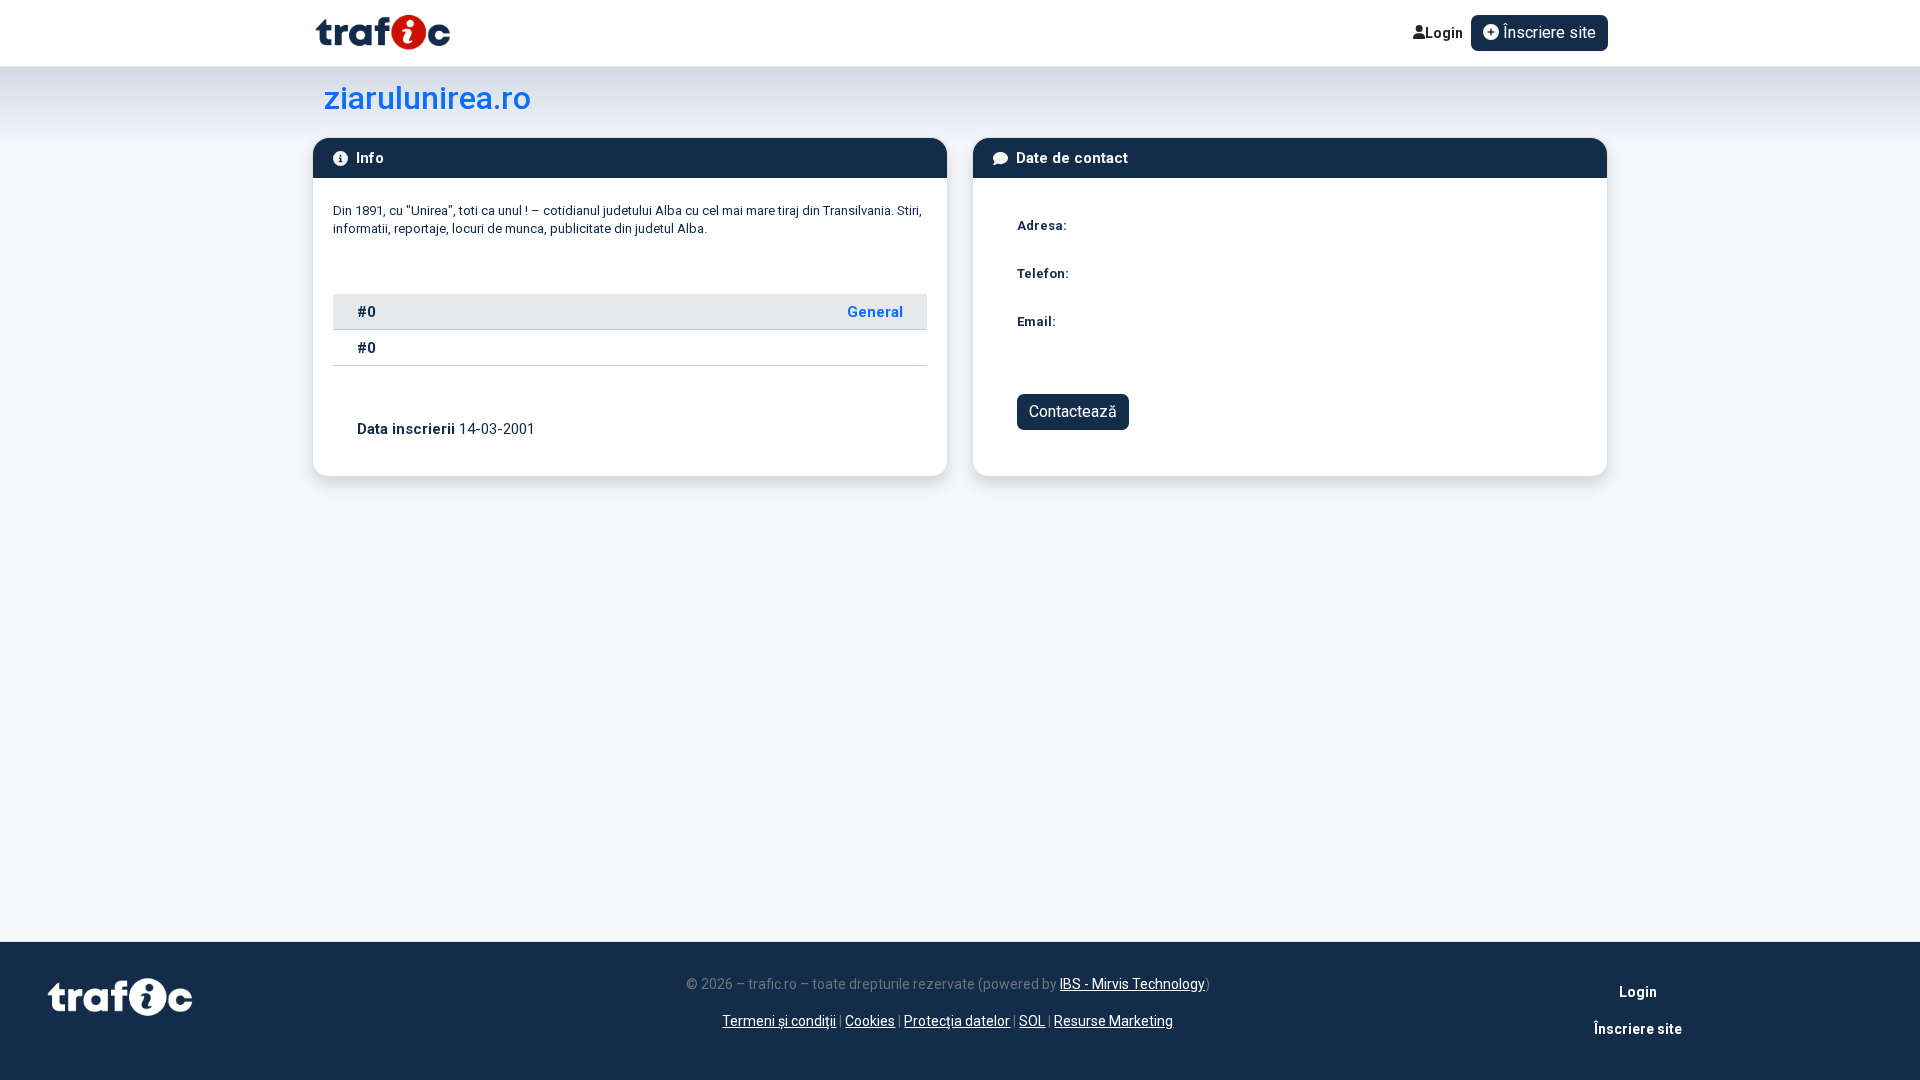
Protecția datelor (957, 1021)
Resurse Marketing (1113, 1021)
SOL (1032, 1021)
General (875, 312)
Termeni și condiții (779, 1021)
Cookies (870, 1021)
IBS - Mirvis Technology (1132, 984)
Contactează (1073, 411)
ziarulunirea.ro (427, 98)
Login (1444, 33)
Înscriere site (1638, 1029)
